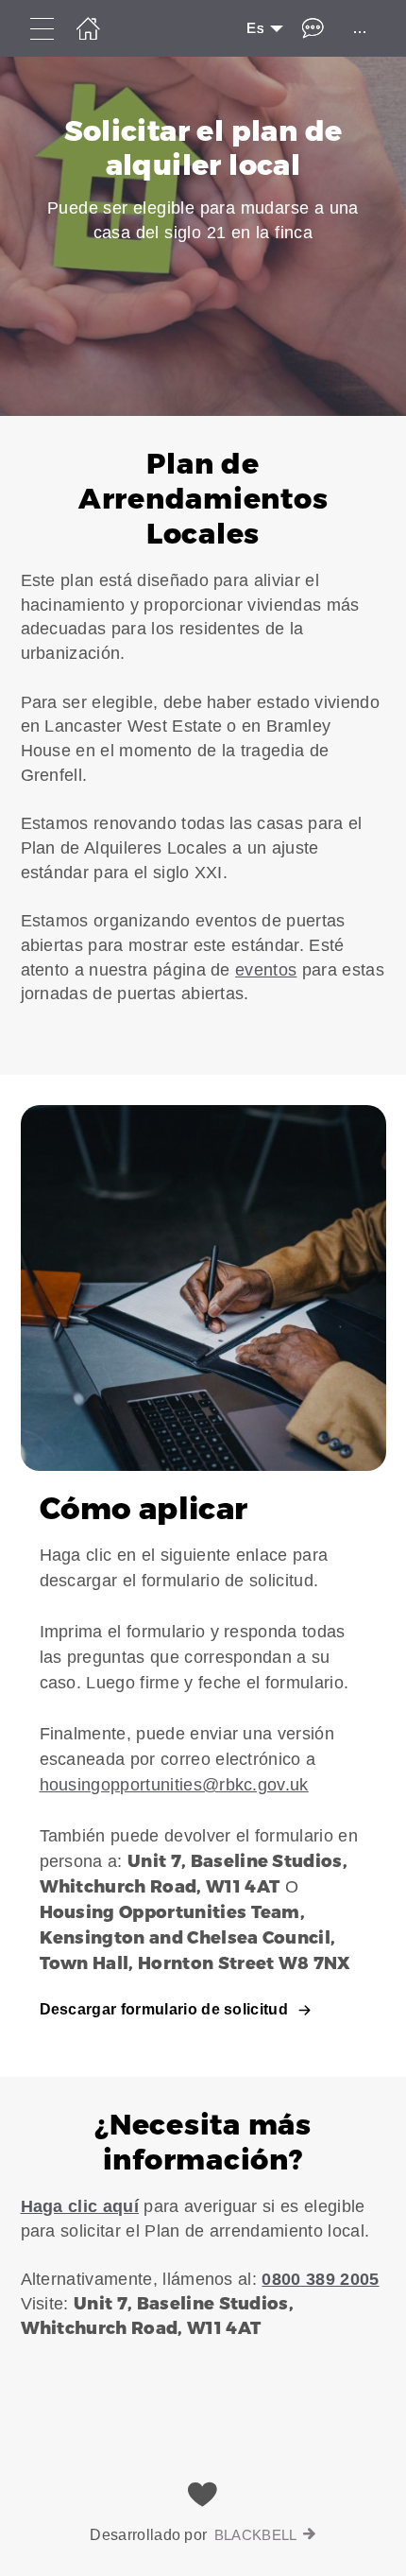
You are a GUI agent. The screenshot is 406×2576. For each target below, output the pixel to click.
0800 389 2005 (320, 2279)
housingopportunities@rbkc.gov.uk (174, 1785)
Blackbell (256, 2535)
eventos (266, 970)
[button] (203, 745)
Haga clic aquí (80, 2206)
